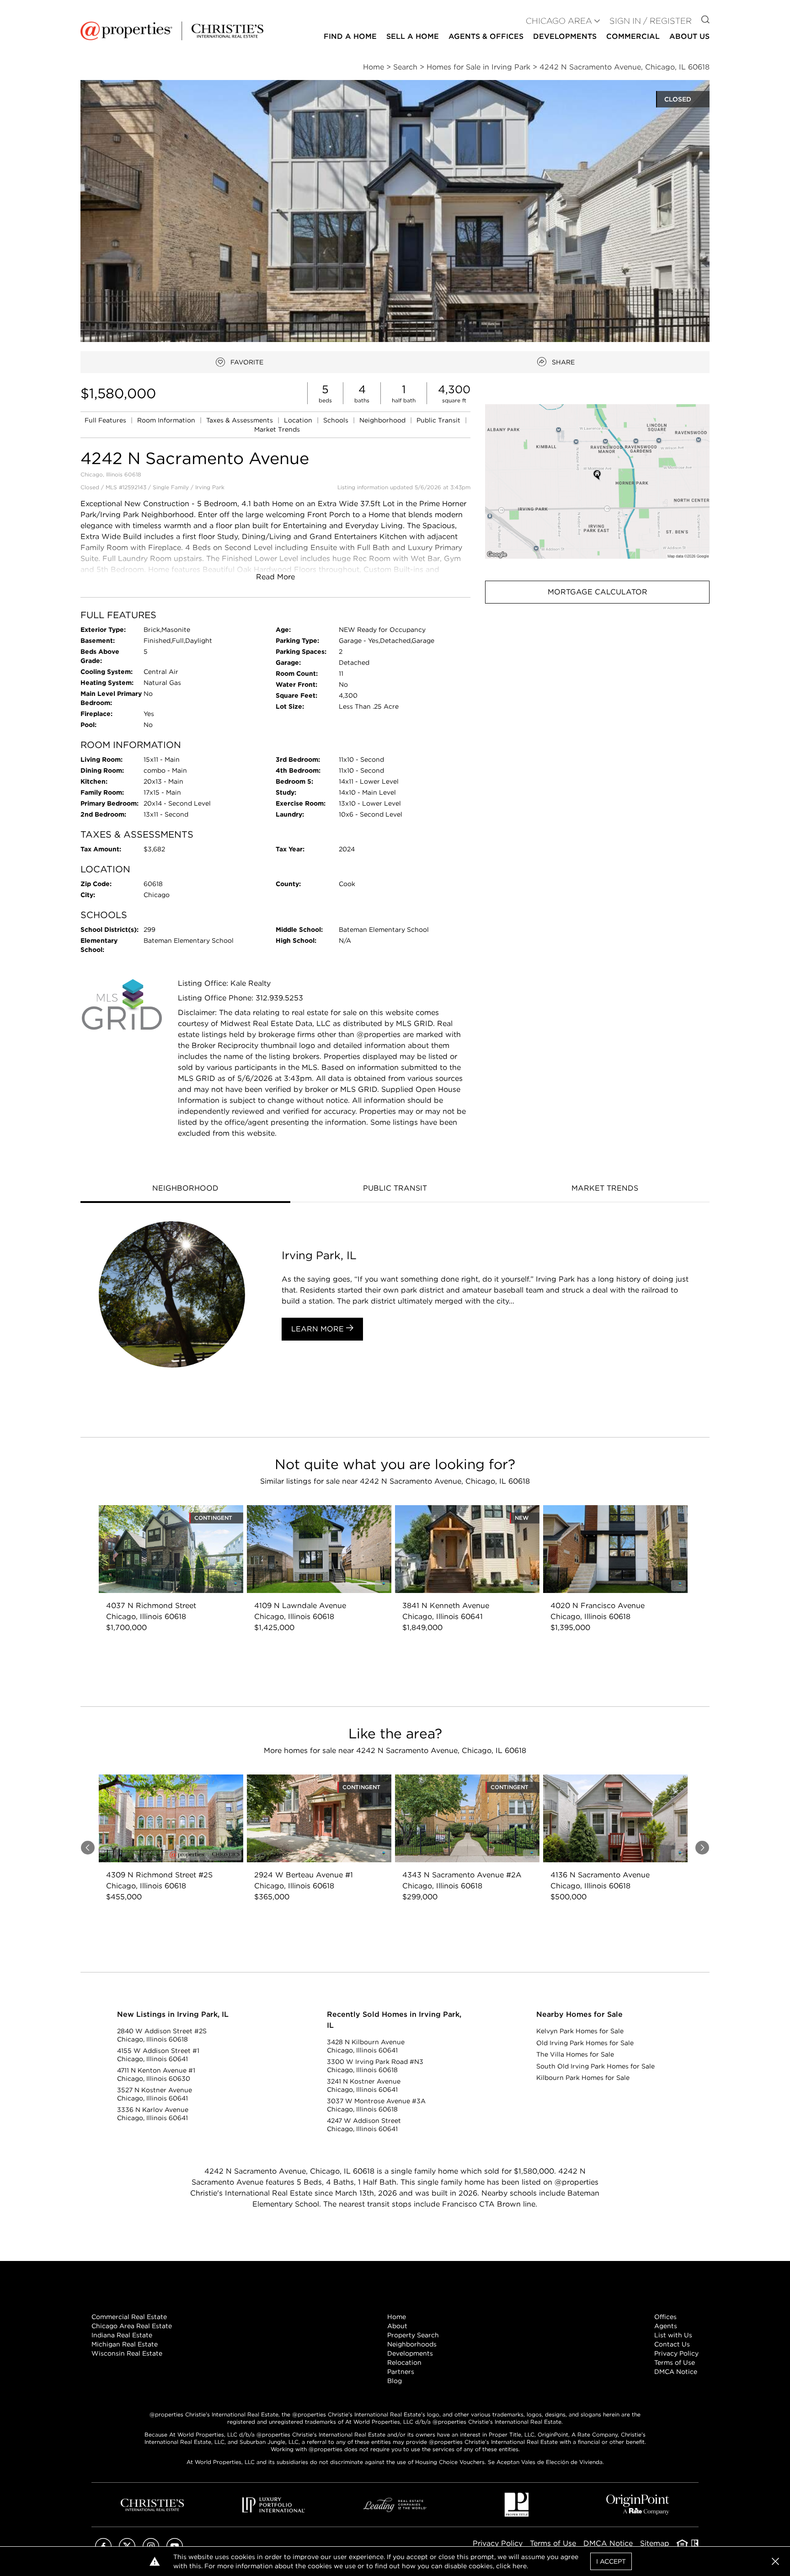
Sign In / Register (651, 21)
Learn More (319, 1329)
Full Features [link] (106, 420)
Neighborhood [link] (383, 420)
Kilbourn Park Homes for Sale (583, 2078)
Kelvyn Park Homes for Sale (580, 2031)
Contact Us (672, 2344)
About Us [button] (689, 36)
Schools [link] (337, 420)
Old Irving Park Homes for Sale (585, 2043)
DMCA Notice (676, 2372)
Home (397, 2317)
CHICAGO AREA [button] (559, 21)
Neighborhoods (412, 2344)
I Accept (611, 2561)
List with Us (673, 2335)
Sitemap (655, 2543)
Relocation (404, 2362)
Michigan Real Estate (125, 2344)
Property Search (413, 2335)
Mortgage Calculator (598, 592)
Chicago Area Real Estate (132, 2326)
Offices (665, 2317)
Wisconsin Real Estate (127, 2353)
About (397, 2326)
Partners (401, 2372)
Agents (666, 2326)
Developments (565, 36)
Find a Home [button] (350, 36)
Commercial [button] (633, 36)
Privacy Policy (676, 2353)
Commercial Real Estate (129, 2317)
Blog (395, 2381)
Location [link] (299, 420)
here (520, 2566)
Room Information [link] (167, 420)
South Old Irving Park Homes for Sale (595, 2066)
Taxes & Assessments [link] (240, 420)
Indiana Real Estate (122, 2335)
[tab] (185, 1189)
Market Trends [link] (277, 429)
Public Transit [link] (439, 420)
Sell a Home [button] (413, 36)
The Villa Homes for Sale (575, 2054)
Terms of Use (675, 2362)
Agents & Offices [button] (486, 36)
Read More (275, 577)
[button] (597, 481)
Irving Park (210, 487)
